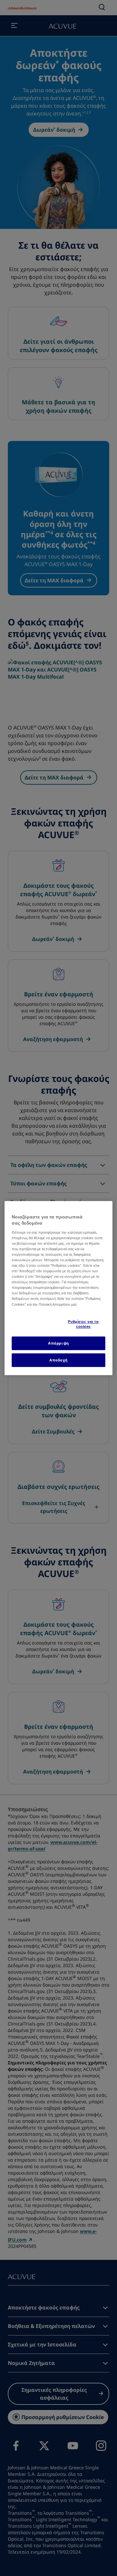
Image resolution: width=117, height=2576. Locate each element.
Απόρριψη (58, 1343)
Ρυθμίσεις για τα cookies (83, 1324)
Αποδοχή (58, 1360)
